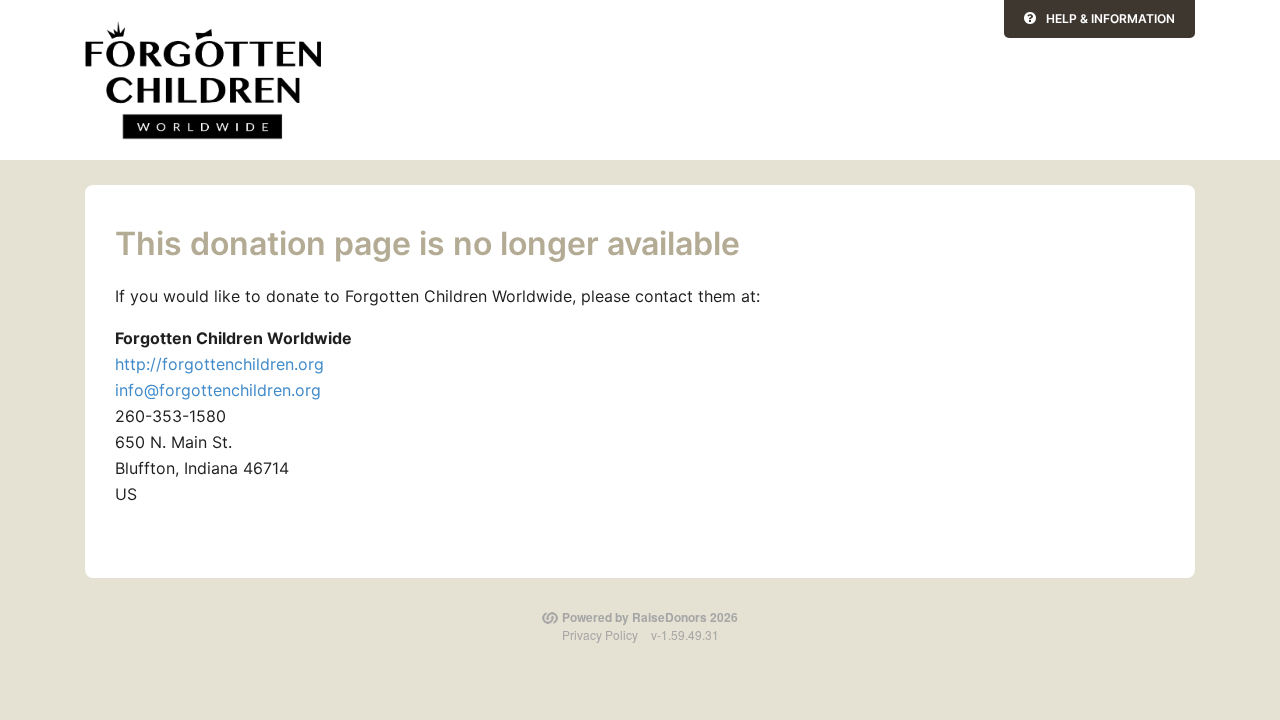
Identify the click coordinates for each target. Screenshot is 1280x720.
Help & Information (1110, 18)
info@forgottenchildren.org (218, 390)
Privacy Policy (600, 634)
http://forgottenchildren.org (219, 364)
